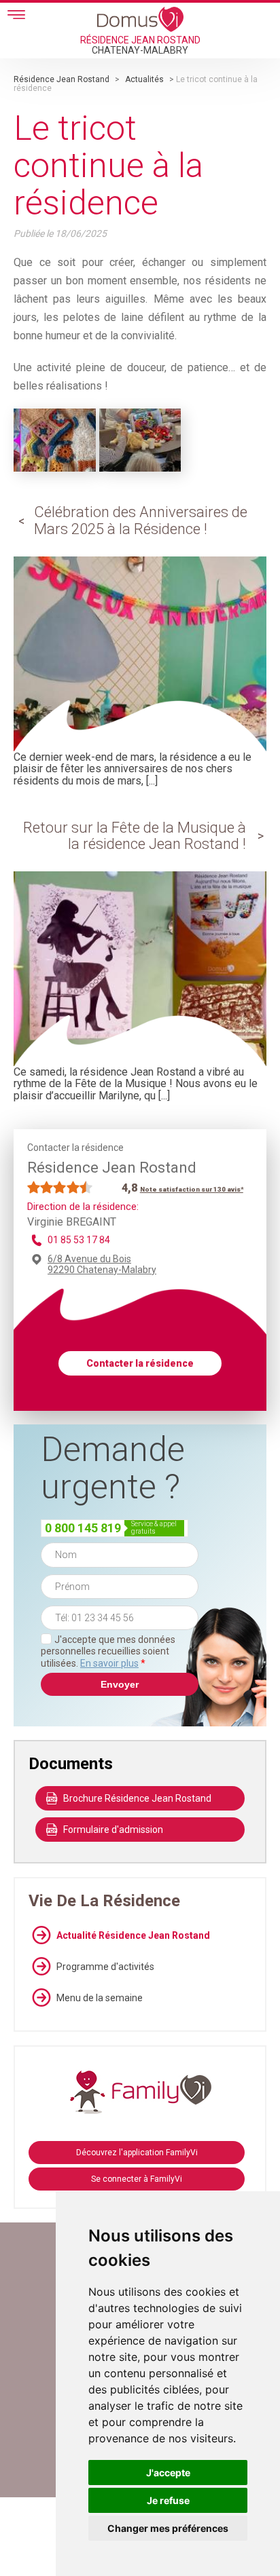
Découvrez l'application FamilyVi (137, 2153)
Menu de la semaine (100, 1998)
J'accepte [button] (168, 2473)
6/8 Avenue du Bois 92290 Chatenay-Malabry (102, 1264)
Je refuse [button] (168, 2500)
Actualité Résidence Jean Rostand (133, 1935)
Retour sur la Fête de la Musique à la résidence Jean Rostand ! (135, 836)
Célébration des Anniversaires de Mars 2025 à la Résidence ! (141, 520)
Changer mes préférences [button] (168, 2528)
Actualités (144, 79)
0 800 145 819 (83, 1528)
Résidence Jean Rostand (62, 79)
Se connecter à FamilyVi (137, 2179)
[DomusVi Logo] (140, 19)
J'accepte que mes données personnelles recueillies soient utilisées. (108, 1651)
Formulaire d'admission (113, 1830)
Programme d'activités (105, 1967)
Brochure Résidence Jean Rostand (137, 1798)
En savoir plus (109, 1663)
